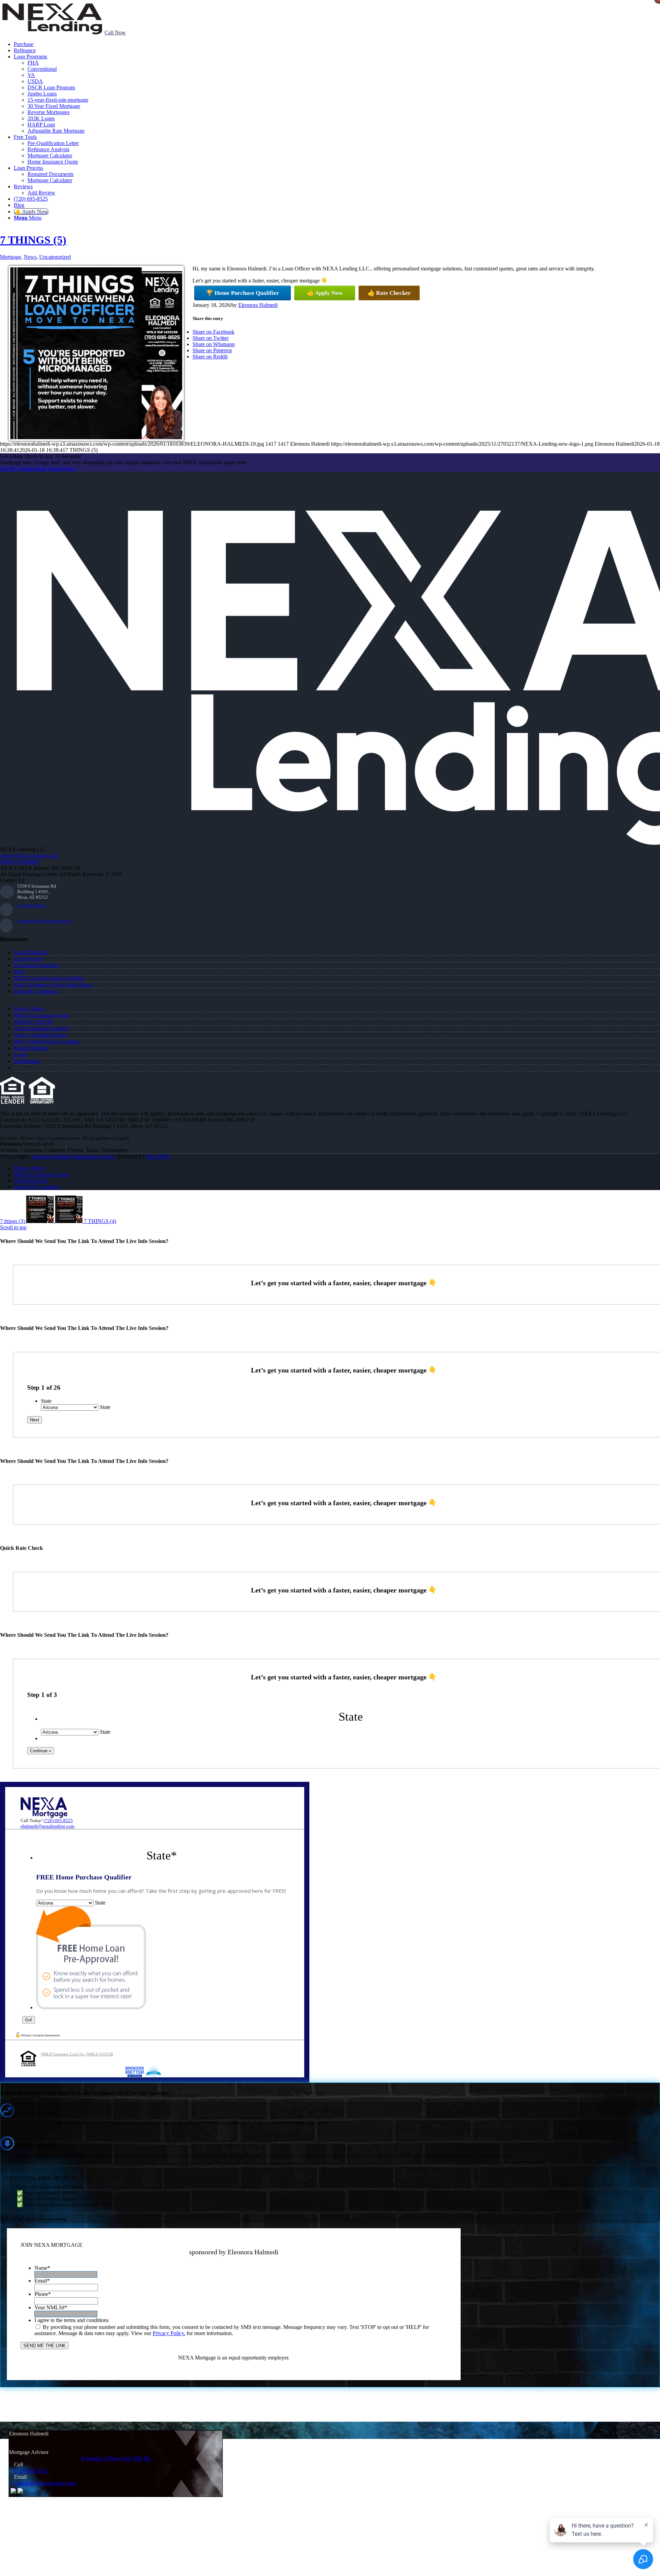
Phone (43, 2294)
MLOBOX (159, 1157)
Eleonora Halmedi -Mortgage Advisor (73, 1157)
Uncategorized (55, 257)
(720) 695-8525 (32, 906)
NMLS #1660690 (19, 862)
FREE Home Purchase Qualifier (49, 978)
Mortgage (10, 257)
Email (42, 2281)
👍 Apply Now (325, 293)
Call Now (115, 32)
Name (42, 2268)
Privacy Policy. (169, 2333)
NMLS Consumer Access (42, 1015)
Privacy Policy (30, 1009)
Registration (27, 1061)
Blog (19, 972)
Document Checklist (36, 965)
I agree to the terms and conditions (71, 2320)
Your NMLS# (51, 2307)
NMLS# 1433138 (33, 1022)
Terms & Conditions (36, 991)
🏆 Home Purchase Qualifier (243, 293)
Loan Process (28, 959)
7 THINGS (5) (33, 240)
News (30, 257)
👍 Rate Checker (389, 293)
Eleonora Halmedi (258, 305)
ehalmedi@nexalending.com (44, 921)
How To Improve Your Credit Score (53, 985)
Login (20, 1054)
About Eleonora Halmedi (41, 1028)
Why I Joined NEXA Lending (47, 1041)
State (46, 1401)
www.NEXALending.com (29, 856)
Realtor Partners (31, 1048)
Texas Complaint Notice (40, 1035)
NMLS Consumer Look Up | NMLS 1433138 (77, 2054)
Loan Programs (30, 952)
